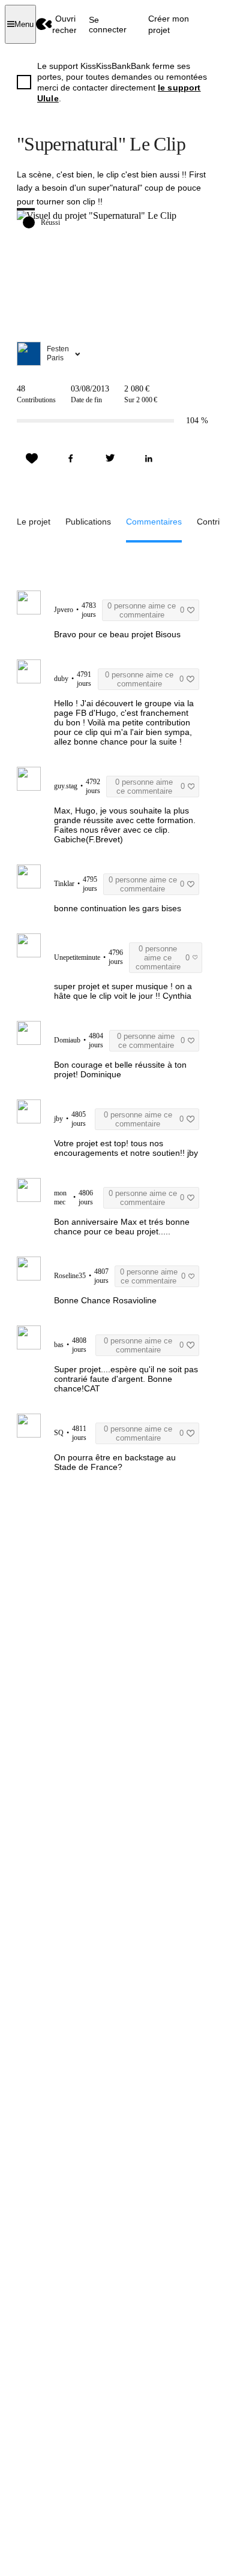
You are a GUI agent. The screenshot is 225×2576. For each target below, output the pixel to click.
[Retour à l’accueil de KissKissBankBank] (44, 24)
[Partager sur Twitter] (110, 459)
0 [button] (145, 610)
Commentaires (154, 522)
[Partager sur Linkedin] (149, 459)
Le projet (34, 522)
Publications (88, 522)
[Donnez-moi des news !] (32, 459)
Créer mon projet (169, 24)
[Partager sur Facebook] (71, 459)
